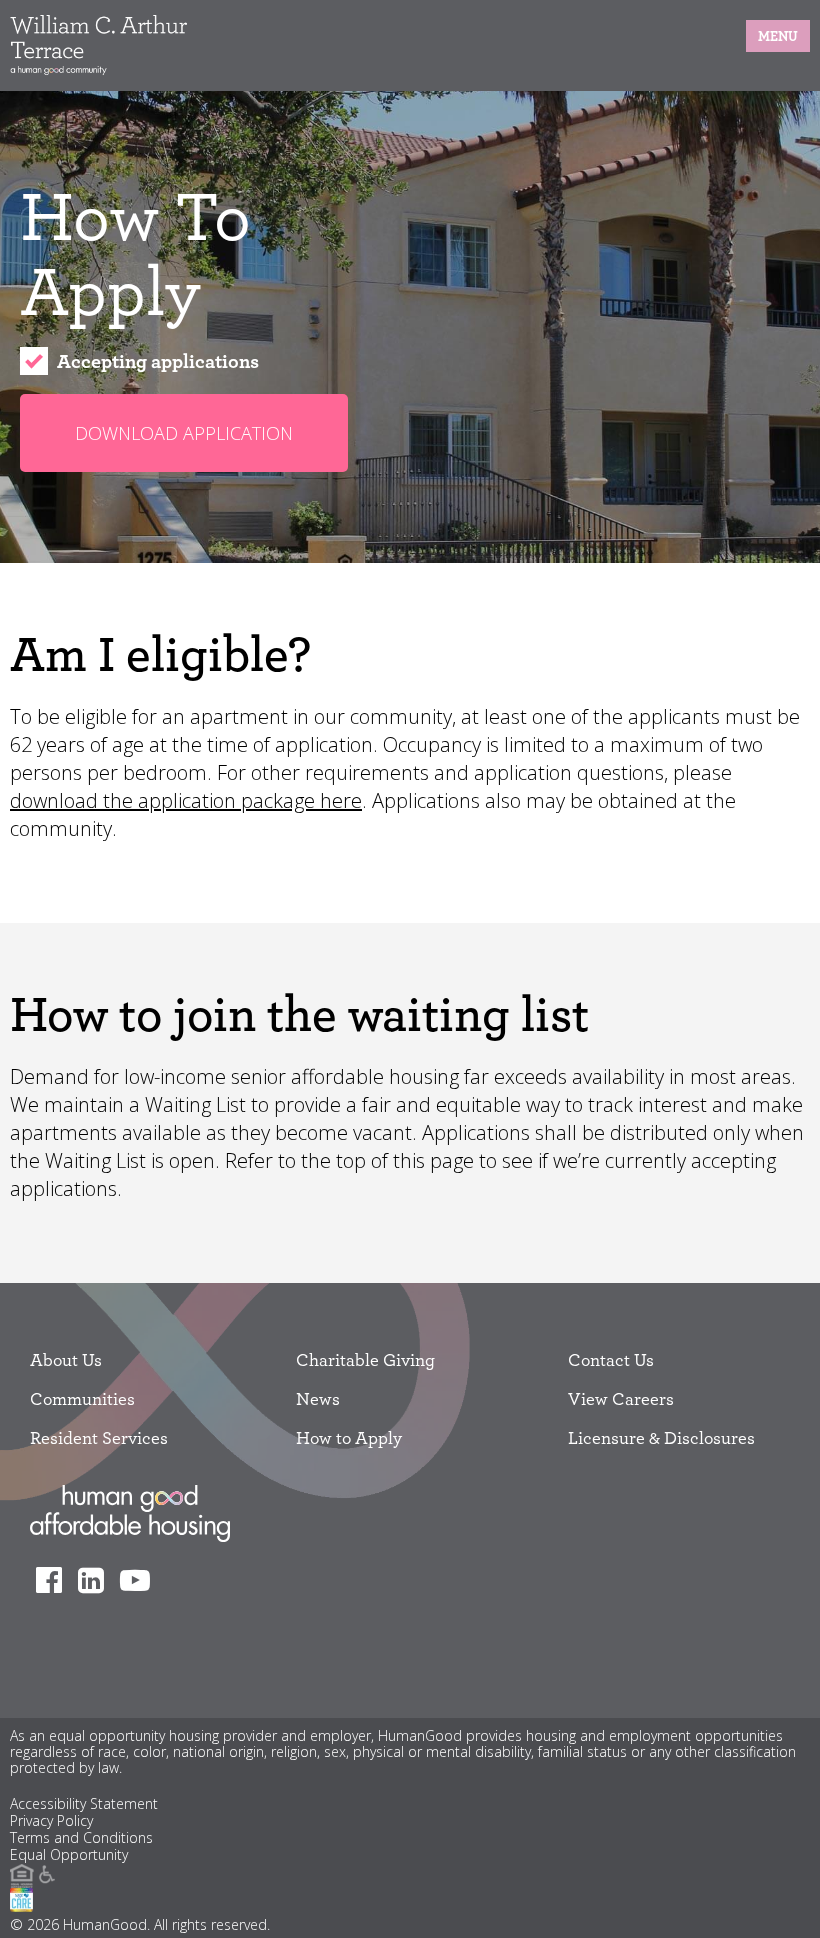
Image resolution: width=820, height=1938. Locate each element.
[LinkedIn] (96, 1579)
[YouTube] (140, 1579)
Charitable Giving (365, 1359)
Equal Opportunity (69, 1855)
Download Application (184, 433)
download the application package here (186, 800)
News (318, 1398)
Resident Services (99, 1437)
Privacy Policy (51, 1821)
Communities (82, 1398)
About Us (66, 1359)
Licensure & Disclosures (661, 1437)
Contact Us (611, 1359)
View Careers (621, 1398)
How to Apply (349, 1437)
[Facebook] (54, 1579)
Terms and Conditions (81, 1838)
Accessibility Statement (84, 1804)
